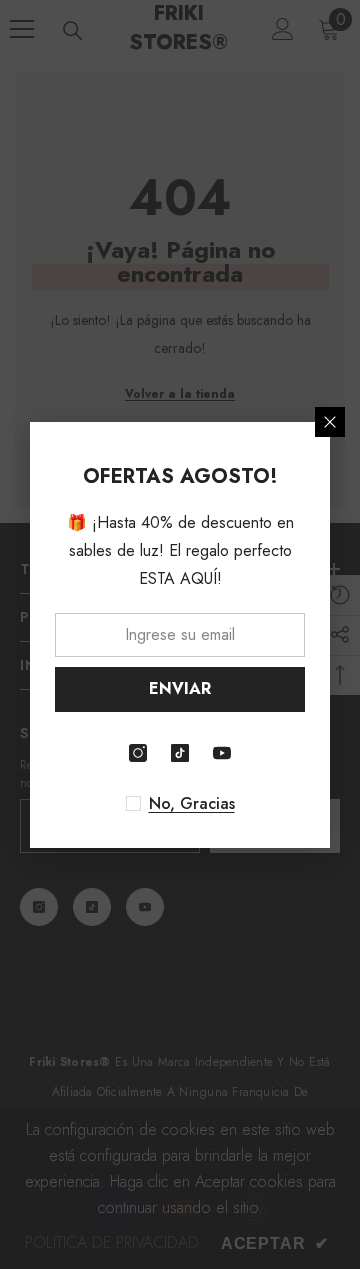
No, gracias (192, 804)
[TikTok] (180, 753)
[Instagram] (138, 753)
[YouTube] (222, 753)
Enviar (180, 688)
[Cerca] (330, 422)
